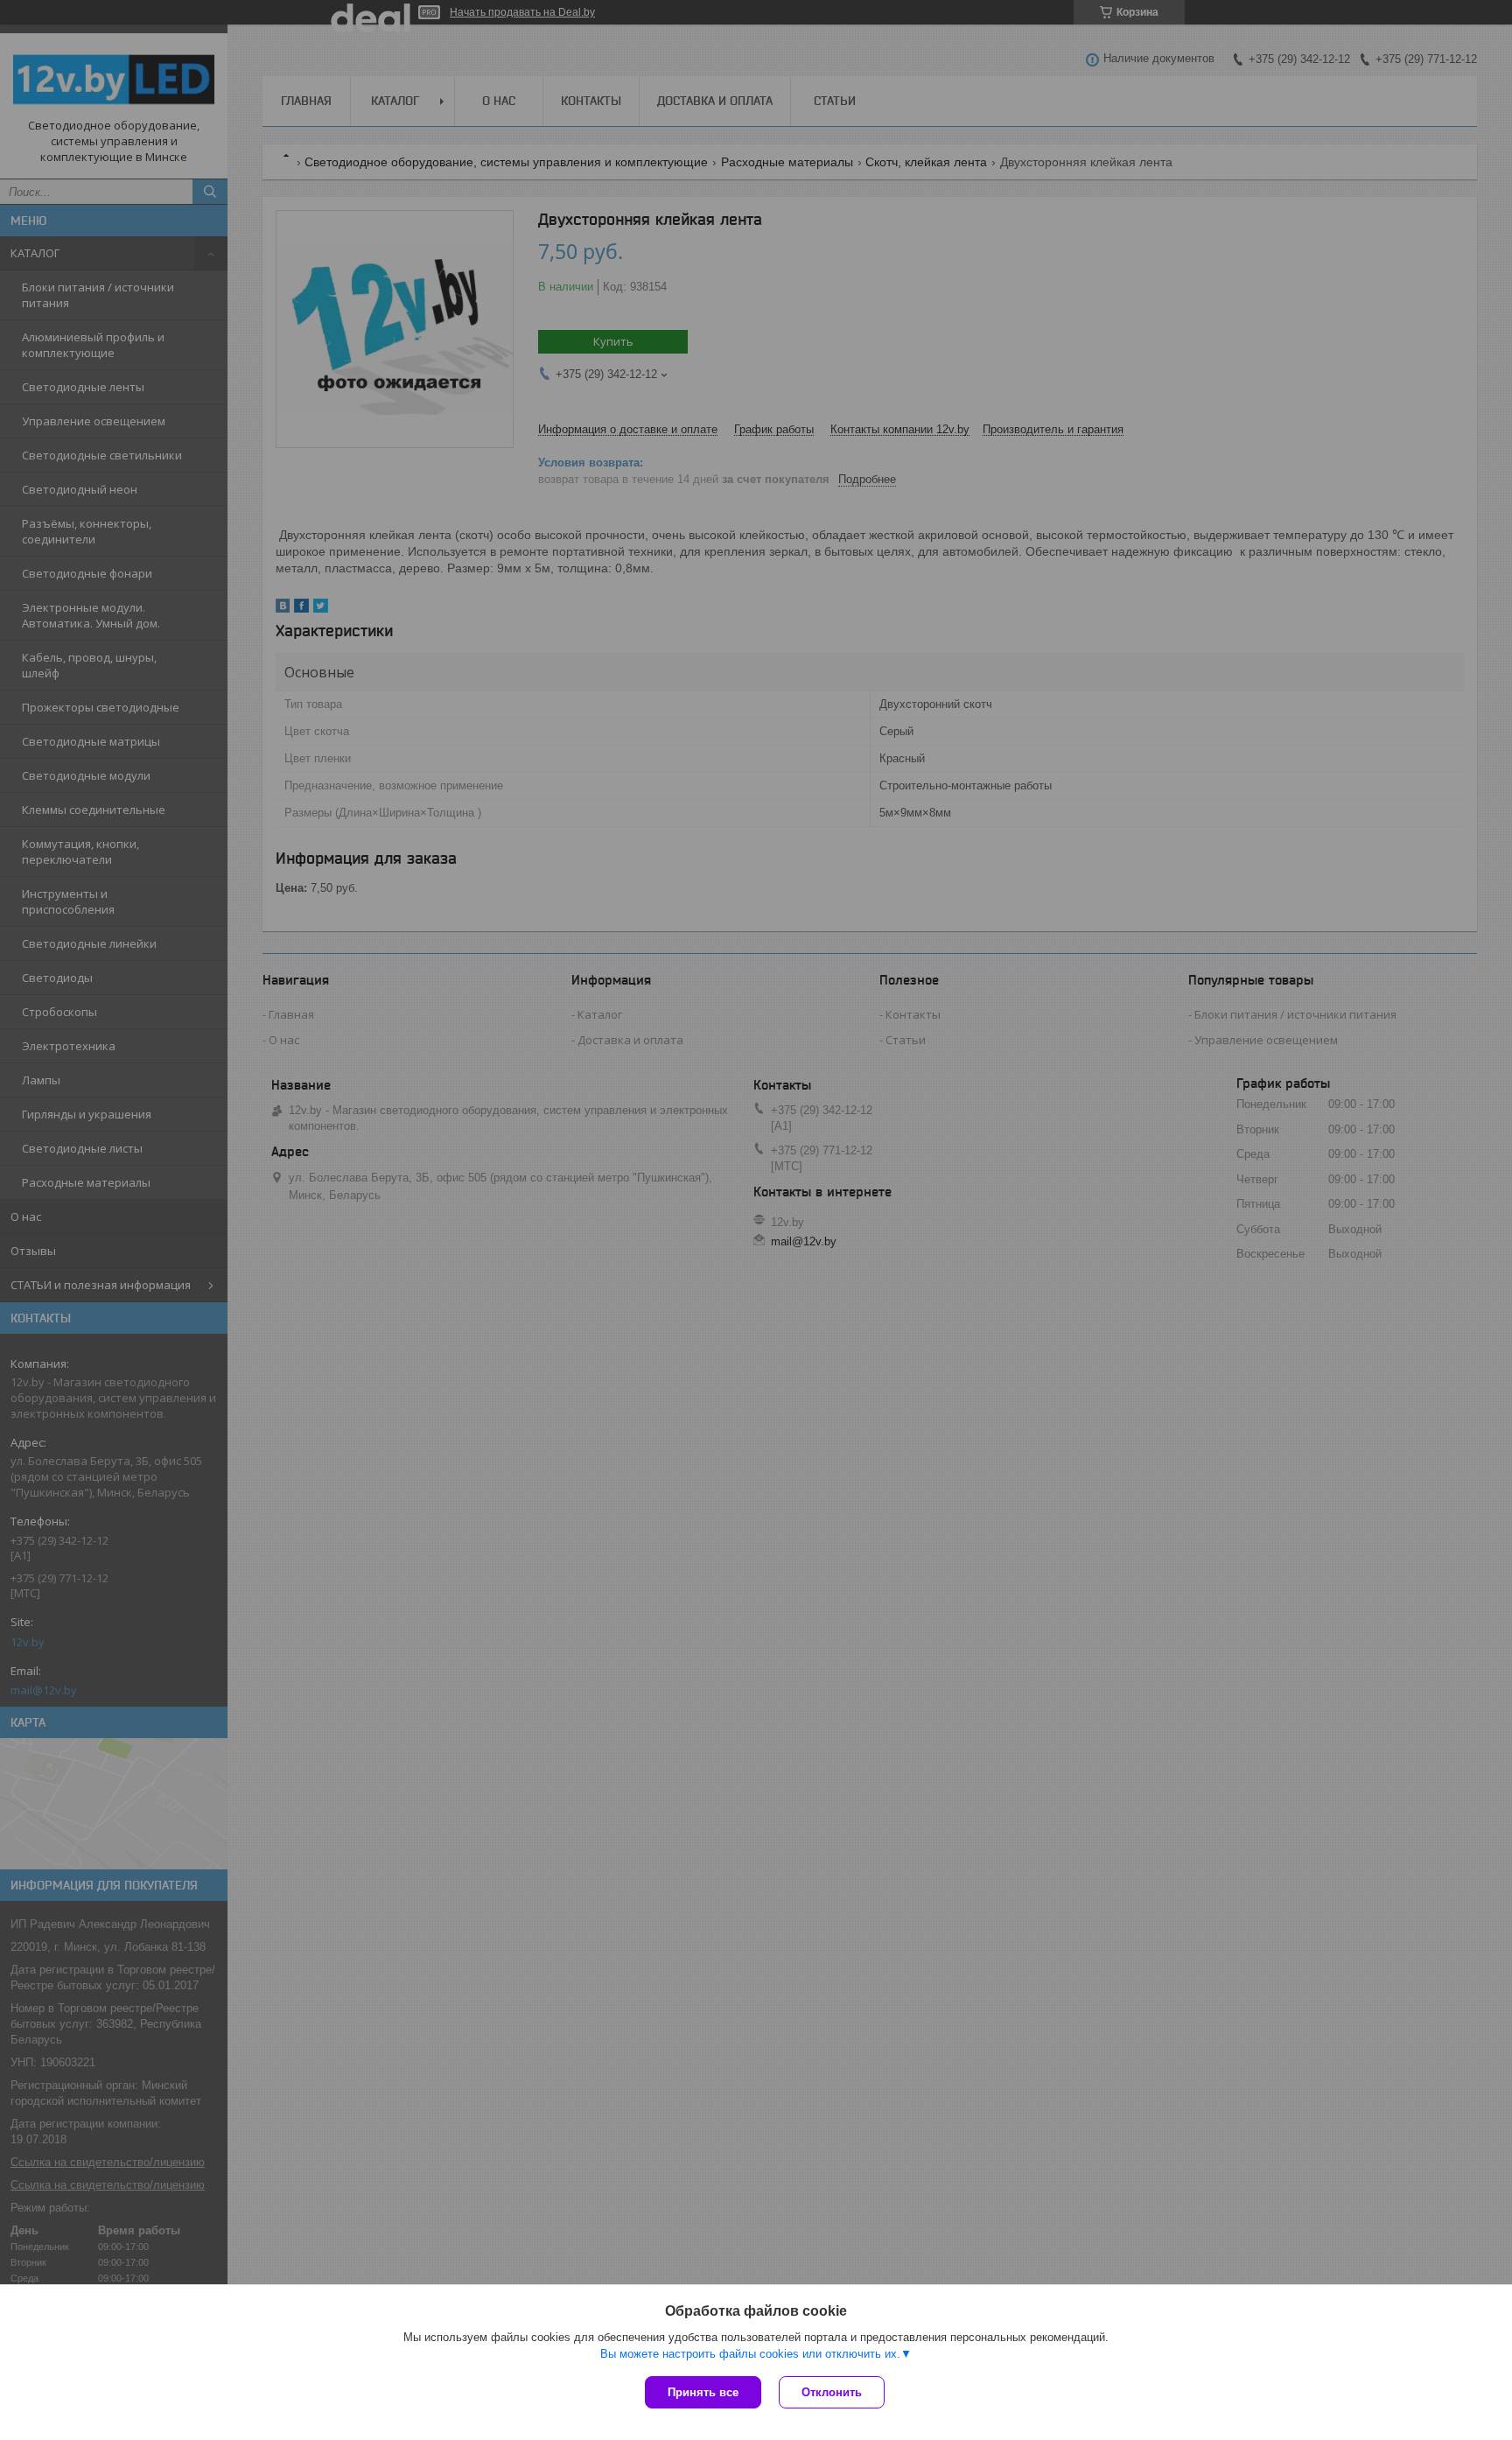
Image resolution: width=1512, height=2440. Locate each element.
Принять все (703, 2392)
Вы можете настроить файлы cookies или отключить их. (750, 2354)
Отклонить (832, 2392)
